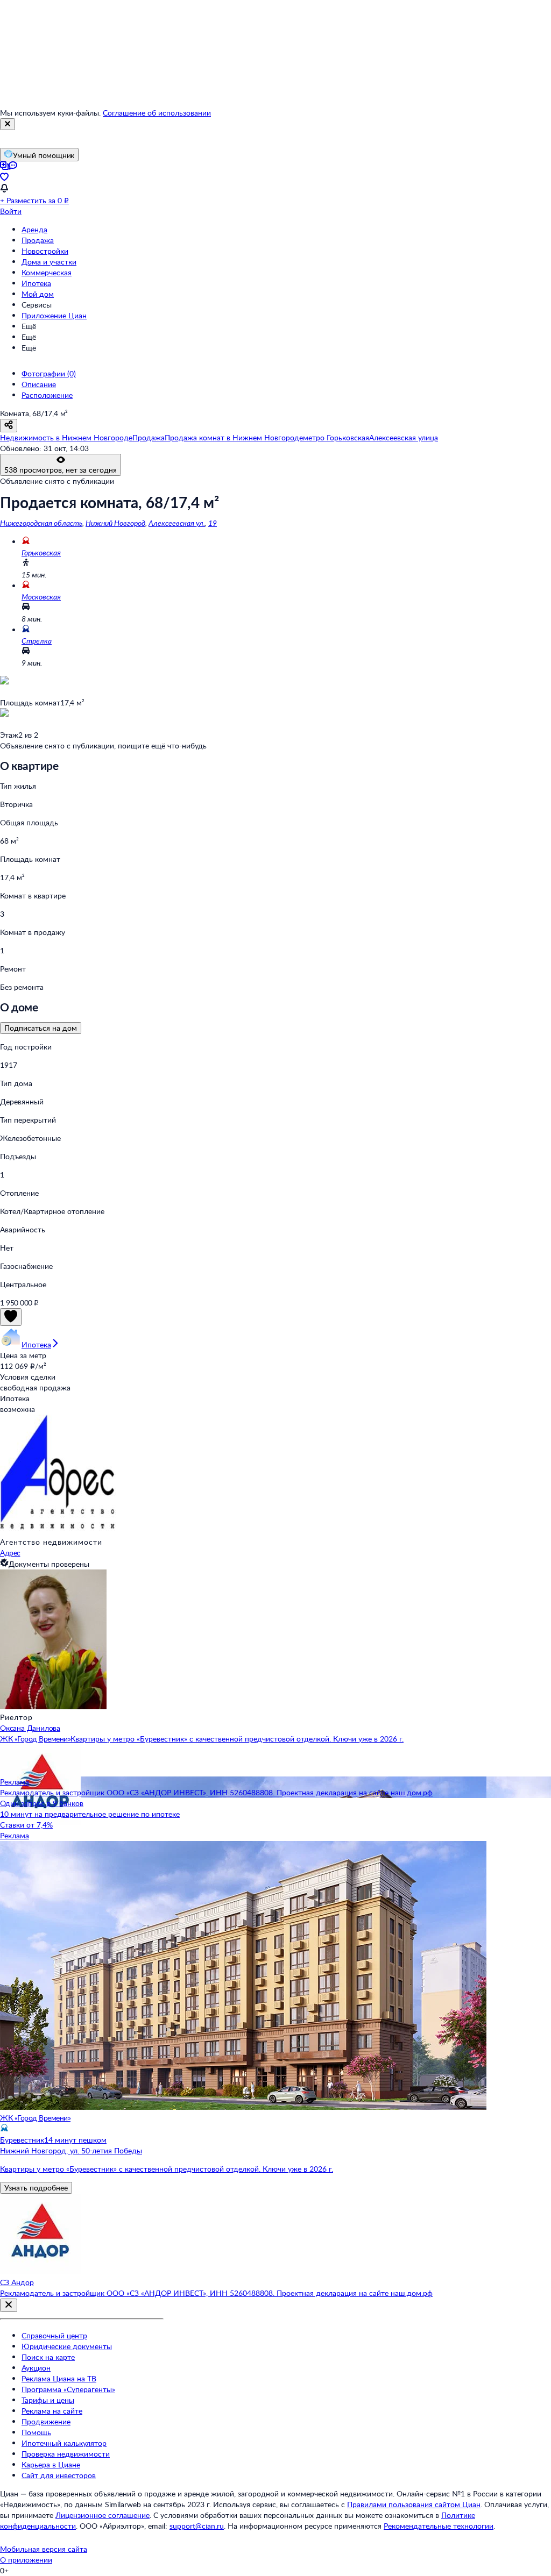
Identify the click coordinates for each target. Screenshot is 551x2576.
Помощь (36, 2432)
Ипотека (36, 283)
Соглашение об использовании (157, 113)
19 (213, 523)
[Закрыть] (8, 124)
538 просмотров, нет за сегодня (61, 470)
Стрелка (37, 641)
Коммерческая (47, 272)
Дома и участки (49, 262)
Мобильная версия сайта (44, 2549)
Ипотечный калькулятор (64, 2443)
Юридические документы (67, 2346)
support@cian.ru (197, 2526)
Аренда (34, 229)
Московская (41, 597)
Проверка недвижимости (66, 2454)
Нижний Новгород (115, 523)
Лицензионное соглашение (103, 2515)
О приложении (26, 2560)
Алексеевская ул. (177, 523)
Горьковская (41, 552)
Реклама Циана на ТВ (59, 2378)
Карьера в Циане (51, 2464)
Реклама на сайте (52, 2411)
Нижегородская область (41, 523)
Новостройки (45, 251)
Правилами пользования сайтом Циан (414, 2504)
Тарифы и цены (48, 2400)
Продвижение (46, 2421)
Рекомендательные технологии (439, 2526)
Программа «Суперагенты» (68, 2389)
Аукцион (36, 2368)
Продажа (38, 240)
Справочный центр (54, 2335)
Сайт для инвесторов (59, 2475)
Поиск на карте (48, 2357)
